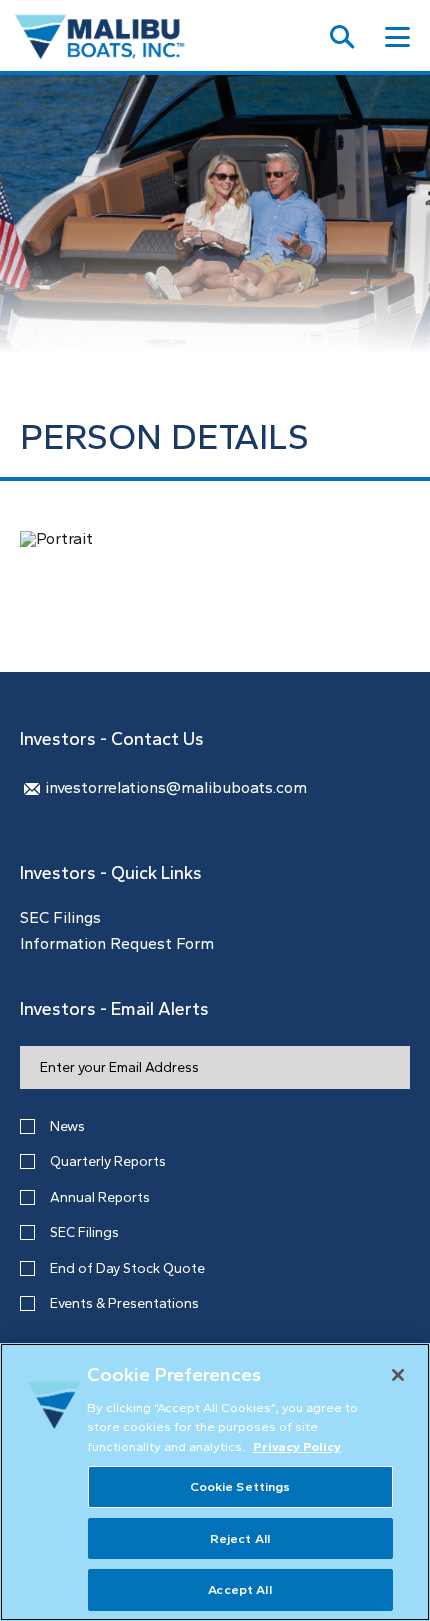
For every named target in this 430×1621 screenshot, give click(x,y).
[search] (342, 39)
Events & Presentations (124, 1303)
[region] (215, 1482)
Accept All (239, 1589)
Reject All (240, 1538)
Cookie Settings (240, 1486)
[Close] (398, 1375)
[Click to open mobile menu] (397, 39)
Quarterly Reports (108, 1161)
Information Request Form (117, 943)
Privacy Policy (297, 1446)
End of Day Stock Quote (127, 1268)
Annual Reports (100, 1197)
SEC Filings (60, 917)
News (67, 1126)
